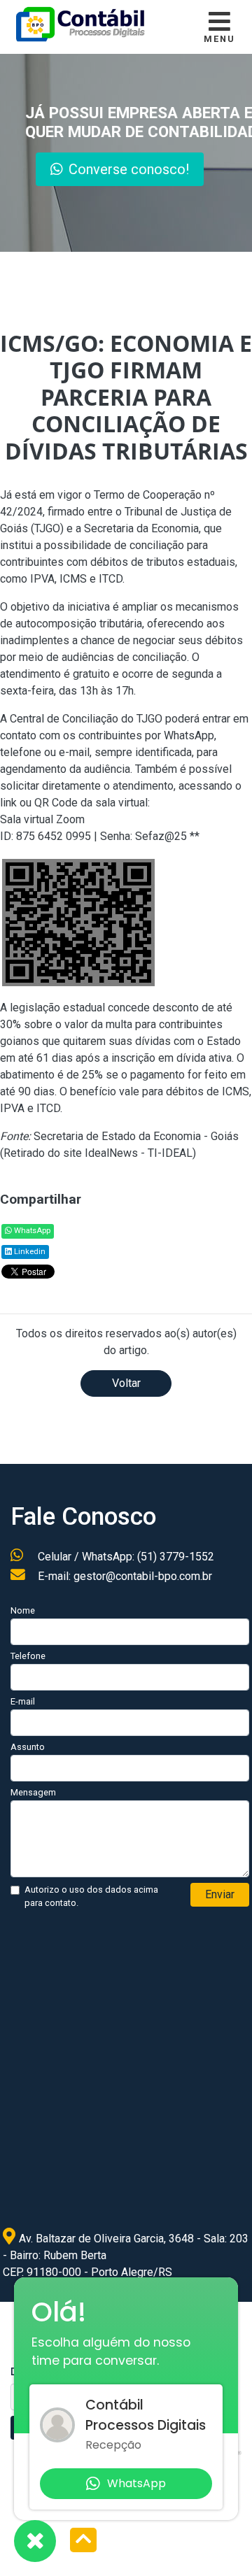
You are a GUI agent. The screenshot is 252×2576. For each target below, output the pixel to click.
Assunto (28, 1747)
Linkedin (29, 1252)
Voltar (126, 1383)
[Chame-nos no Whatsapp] (35, 2541)
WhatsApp (31, 1231)
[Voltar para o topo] (83, 2541)
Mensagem (33, 1792)
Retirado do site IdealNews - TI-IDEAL (98, 1153)
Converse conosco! (134, 169)
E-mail (23, 1701)
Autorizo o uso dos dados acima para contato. (91, 1896)
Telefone (28, 1656)
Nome (23, 1610)
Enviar (220, 1894)
